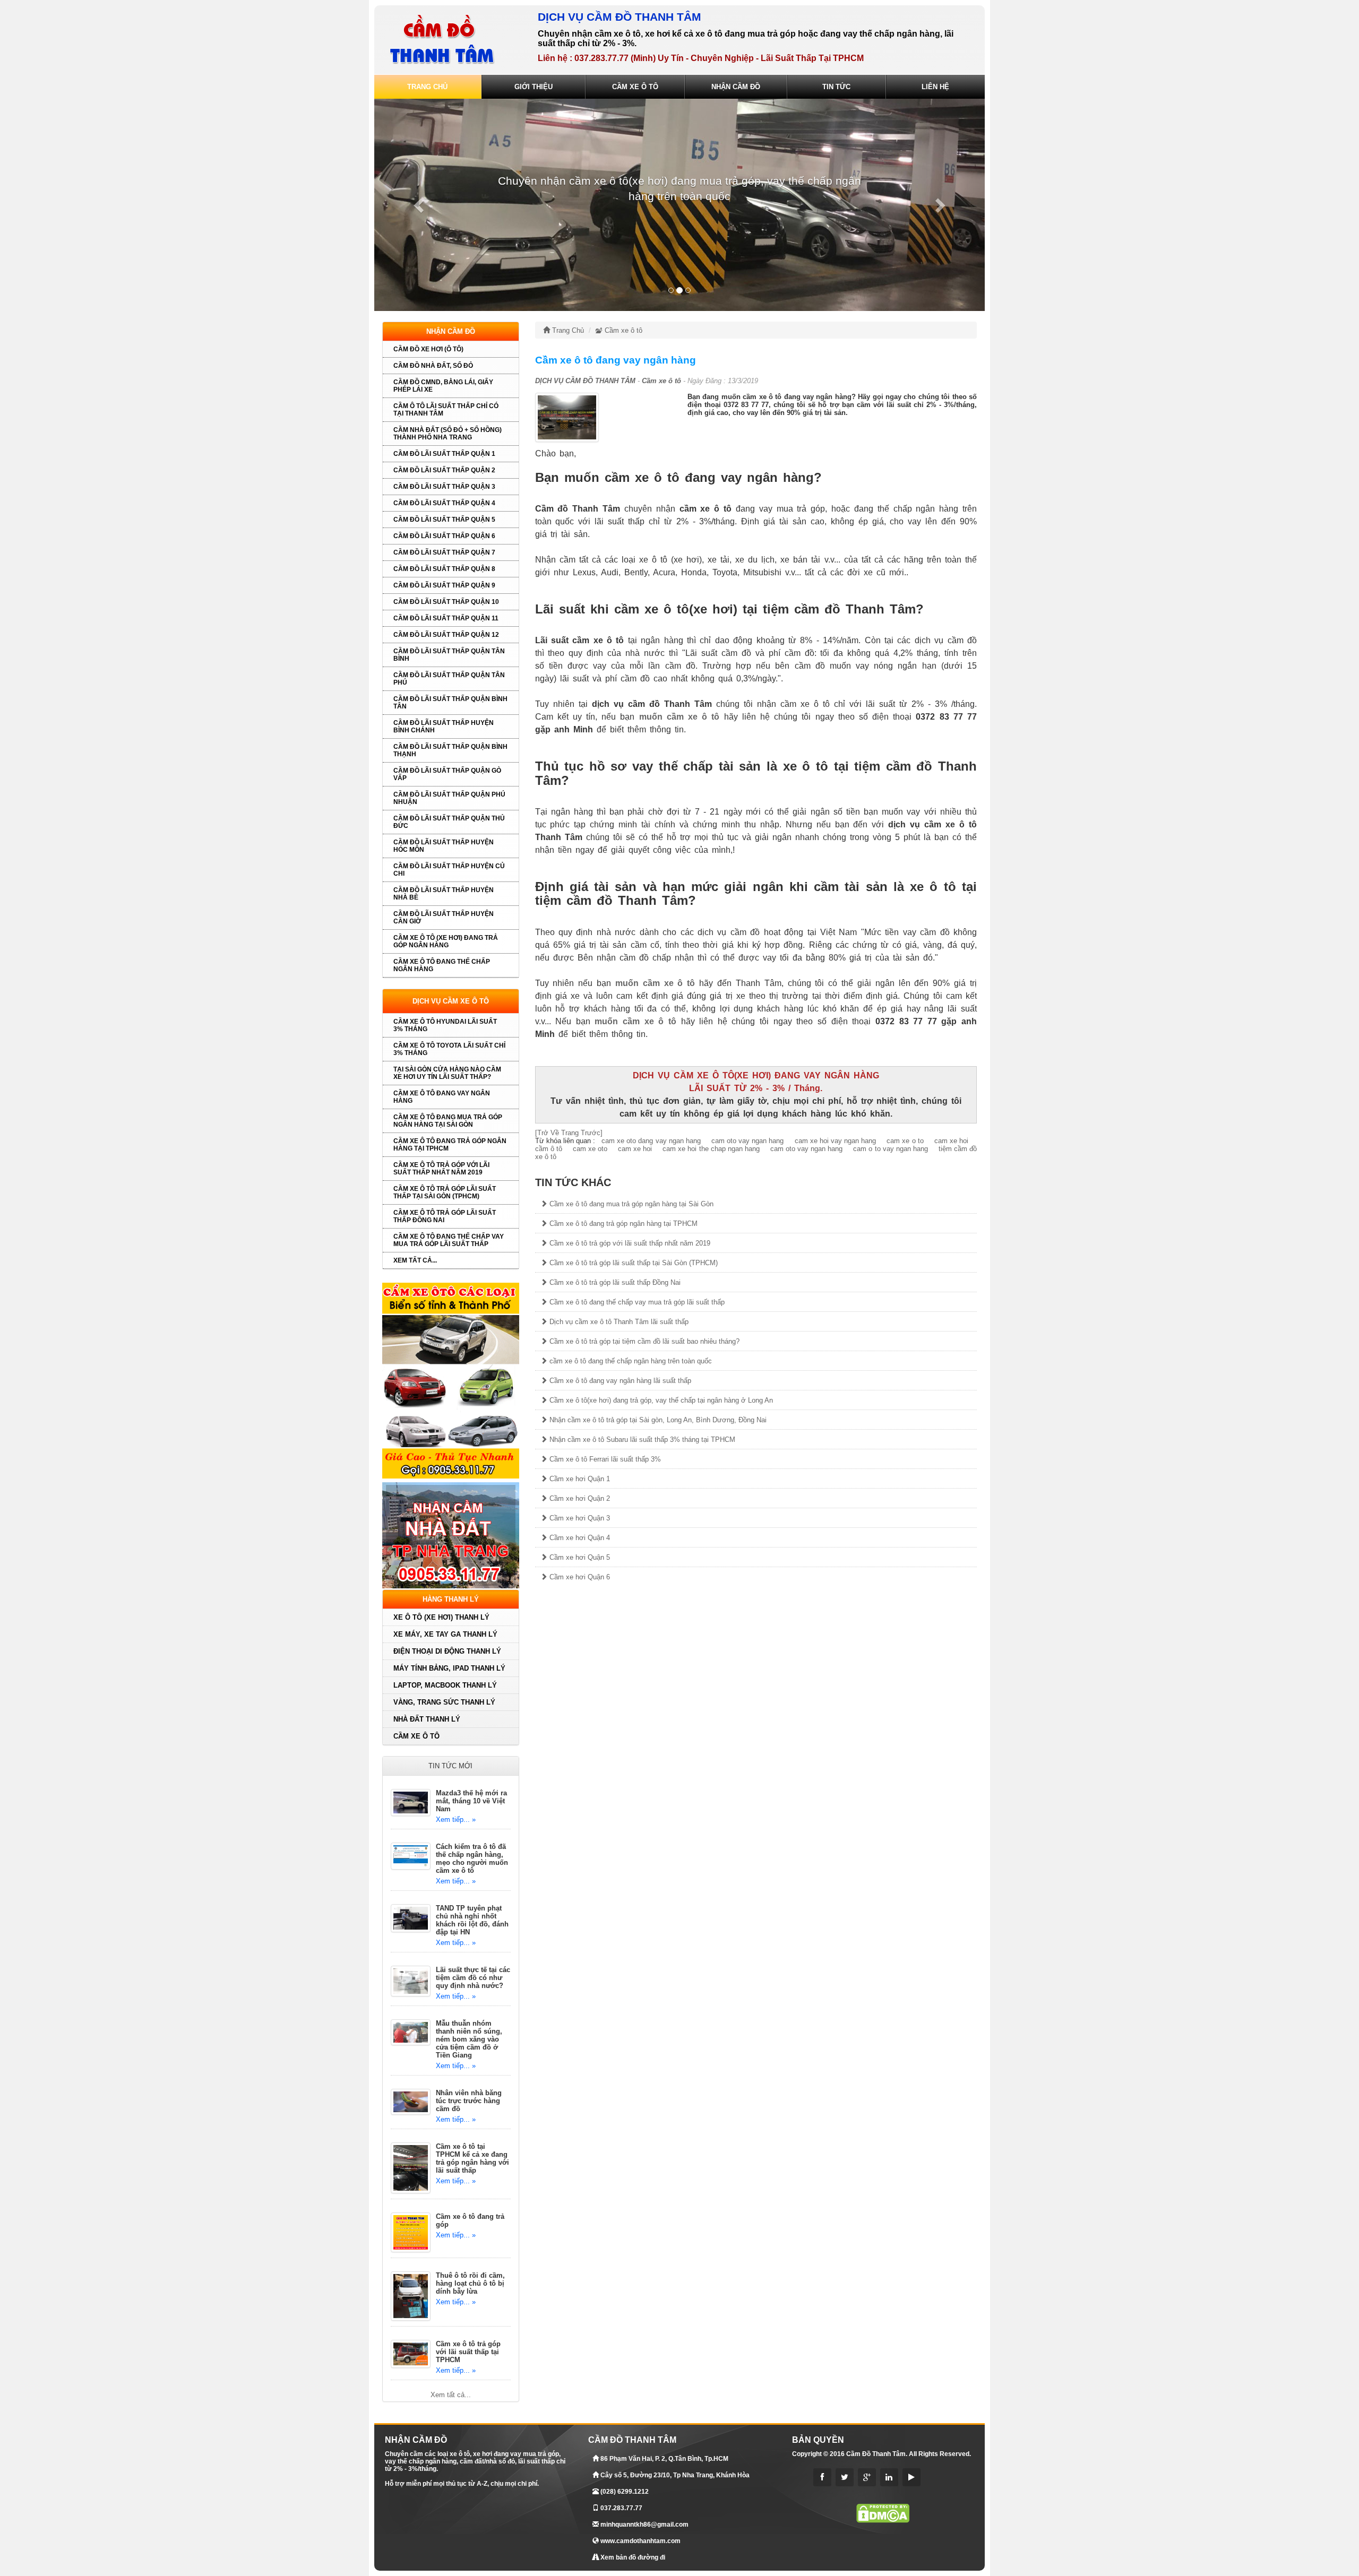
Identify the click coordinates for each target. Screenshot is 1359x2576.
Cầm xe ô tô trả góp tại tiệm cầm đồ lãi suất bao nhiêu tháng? (643, 1341)
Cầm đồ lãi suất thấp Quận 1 (444, 454)
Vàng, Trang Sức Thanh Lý (444, 1702)
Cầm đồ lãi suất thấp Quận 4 (444, 503)
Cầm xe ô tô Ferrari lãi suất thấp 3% (604, 1459)
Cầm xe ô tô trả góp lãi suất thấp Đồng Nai (445, 1216)
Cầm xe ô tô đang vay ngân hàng (442, 1097)
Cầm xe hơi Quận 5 (579, 1557)
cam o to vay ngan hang (889, 1149)
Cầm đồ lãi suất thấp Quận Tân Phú (449, 679)
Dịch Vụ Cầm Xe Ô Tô (451, 1001)
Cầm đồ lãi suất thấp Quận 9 (444, 585)
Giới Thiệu (534, 87)
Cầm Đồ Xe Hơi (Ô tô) (428, 349)
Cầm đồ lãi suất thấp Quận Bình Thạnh (450, 750)
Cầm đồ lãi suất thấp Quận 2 (444, 470)
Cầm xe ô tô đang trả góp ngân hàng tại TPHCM (450, 1145)
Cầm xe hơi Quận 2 (579, 1498)
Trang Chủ (427, 87)
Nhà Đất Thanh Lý (427, 1719)
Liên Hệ (935, 87)
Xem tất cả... (415, 1260)
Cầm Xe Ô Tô (635, 87)
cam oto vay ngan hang (805, 1149)
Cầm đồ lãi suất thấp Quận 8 (444, 569)
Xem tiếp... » (456, 1819)
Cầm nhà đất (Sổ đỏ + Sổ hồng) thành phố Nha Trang (448, 434)
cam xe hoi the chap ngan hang (710, 1149)
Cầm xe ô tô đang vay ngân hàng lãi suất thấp (619, 1381)
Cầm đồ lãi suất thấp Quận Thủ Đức (449, 822)
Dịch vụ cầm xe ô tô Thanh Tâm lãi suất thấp (618, 1322)
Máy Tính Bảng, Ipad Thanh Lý (449, 1668)
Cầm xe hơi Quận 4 (579, 1538)
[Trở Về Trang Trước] (569, 1133)
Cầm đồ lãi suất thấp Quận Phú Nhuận (449, 798)
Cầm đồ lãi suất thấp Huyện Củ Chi (449, 870)
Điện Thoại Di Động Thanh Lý (447, 1651)
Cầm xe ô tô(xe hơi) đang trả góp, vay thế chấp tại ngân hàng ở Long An (660, 1400)
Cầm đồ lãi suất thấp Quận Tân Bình (449, 655)
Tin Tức (836, 87)
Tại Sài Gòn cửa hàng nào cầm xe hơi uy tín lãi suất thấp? (447, 1073)
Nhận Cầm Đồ (736, 87)
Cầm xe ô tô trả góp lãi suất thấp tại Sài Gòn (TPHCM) (445, 1192)
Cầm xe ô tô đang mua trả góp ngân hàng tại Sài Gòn (448, 1121)
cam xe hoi (634, 1149)
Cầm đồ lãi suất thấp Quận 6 (444, 536)
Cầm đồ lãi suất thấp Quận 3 (444, 487)
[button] (420, 205)
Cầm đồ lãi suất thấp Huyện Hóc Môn (444, 846)
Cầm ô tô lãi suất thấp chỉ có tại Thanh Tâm (446, 410)
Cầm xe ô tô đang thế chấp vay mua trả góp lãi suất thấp (449, 1240)
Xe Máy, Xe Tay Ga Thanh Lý (445, 1634)
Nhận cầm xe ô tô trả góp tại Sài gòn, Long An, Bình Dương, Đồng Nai (657, 1420)
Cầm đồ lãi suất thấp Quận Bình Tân (450, 703)
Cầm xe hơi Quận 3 (579, 1518)
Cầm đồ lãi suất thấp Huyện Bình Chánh (444, 727)
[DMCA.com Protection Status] (883, 2513)
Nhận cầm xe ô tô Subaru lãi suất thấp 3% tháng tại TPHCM (641, 1440)
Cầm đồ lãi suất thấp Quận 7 (444, 552)
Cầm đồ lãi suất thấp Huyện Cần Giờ (444, 918)
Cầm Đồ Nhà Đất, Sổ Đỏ (433, 366)
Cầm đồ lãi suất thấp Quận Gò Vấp (447, 774)
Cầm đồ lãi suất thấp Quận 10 (446, 602)
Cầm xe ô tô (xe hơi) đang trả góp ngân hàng (446, 941)
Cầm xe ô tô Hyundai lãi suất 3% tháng (445, 1025)
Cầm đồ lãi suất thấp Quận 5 (444, 520)
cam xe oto (589, 1149)
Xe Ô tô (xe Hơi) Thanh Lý (441, 1617)
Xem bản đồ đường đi (633, 2557)
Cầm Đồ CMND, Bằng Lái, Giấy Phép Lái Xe (443, 386)
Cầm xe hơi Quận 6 (579, 1577)
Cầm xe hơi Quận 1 (579, 1479)
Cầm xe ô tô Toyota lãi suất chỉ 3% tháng (449, 1049)
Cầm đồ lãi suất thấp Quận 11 (446, 618)
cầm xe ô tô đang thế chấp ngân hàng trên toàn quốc (630, 1361)
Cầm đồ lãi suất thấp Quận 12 (446, 635)
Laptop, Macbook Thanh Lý (445, 1685)
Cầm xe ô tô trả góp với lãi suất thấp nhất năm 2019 (441, 1169)
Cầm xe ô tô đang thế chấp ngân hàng (442, 965)
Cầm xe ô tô (416, 1736)
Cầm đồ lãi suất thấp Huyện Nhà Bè (444, 894)
